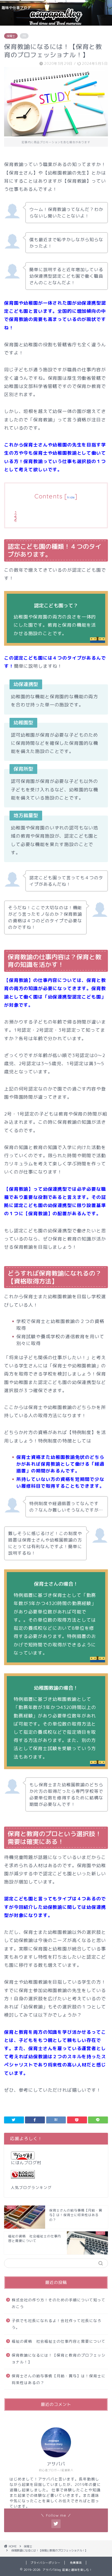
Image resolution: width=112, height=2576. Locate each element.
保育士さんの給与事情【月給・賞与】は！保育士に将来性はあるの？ (59, 2379)
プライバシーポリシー (45, 2563)
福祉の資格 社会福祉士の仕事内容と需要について (59, 2341)
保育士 (11, 36)
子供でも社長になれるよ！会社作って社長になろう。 (57, 2324)
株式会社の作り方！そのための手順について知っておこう (59, 2303)
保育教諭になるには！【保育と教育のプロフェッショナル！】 (59, 2359)
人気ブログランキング (31, 2187)
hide (71, 497)
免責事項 (76, 2563)
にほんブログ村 (26, 2163)
